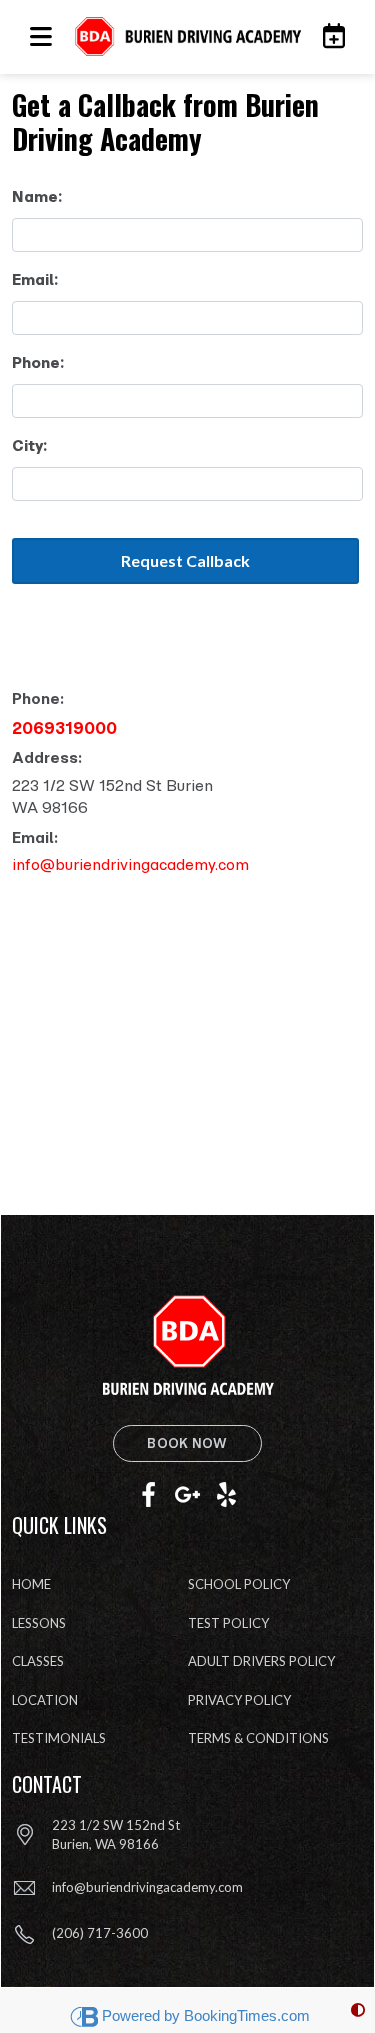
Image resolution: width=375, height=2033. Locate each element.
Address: (47, 757)
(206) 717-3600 (100, 1933)
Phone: (38, 698)
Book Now (187, 1443)
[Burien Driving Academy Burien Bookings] (329, 36)
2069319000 (64, 728)
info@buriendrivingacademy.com (130, 864)
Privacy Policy (239, 1700)
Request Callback (185, 560)
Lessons (39, 1623)
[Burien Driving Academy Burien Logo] (187, 37)
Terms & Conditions (258, 1738)
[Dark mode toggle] (358, 2010)
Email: (35, 837)
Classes (38, 1661)
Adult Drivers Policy (261, 1661)
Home (31, 1584)
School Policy (239, 1584)
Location (45, 1700)
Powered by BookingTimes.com (206, 2015)
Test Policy (228, 1623)
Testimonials (59, 1738)
